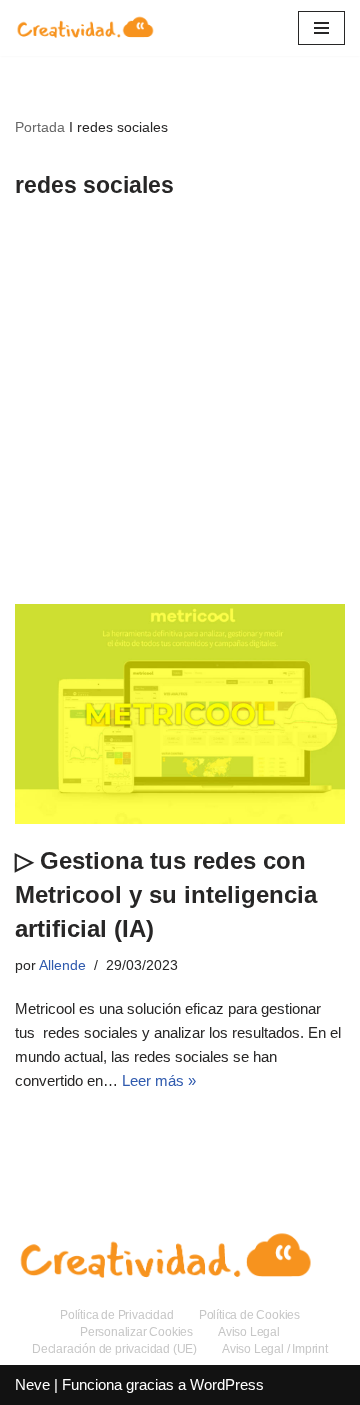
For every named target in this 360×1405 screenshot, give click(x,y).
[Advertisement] (180, 414)
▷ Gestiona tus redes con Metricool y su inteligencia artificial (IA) (166, 894)
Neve (32, 1384)
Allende (62, 965)
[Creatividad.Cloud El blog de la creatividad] (85, 28)
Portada (40, 127)
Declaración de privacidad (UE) (114, 1349)
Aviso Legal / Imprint (275, 1349)
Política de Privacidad (117, 1315)
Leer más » (159, 1080)
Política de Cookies (249, 1315)
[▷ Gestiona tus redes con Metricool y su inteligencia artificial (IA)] (180, 714)
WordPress (227, 1384)
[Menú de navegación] (321, 28)
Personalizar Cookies (136, 1332)
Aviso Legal (249, 1332)
